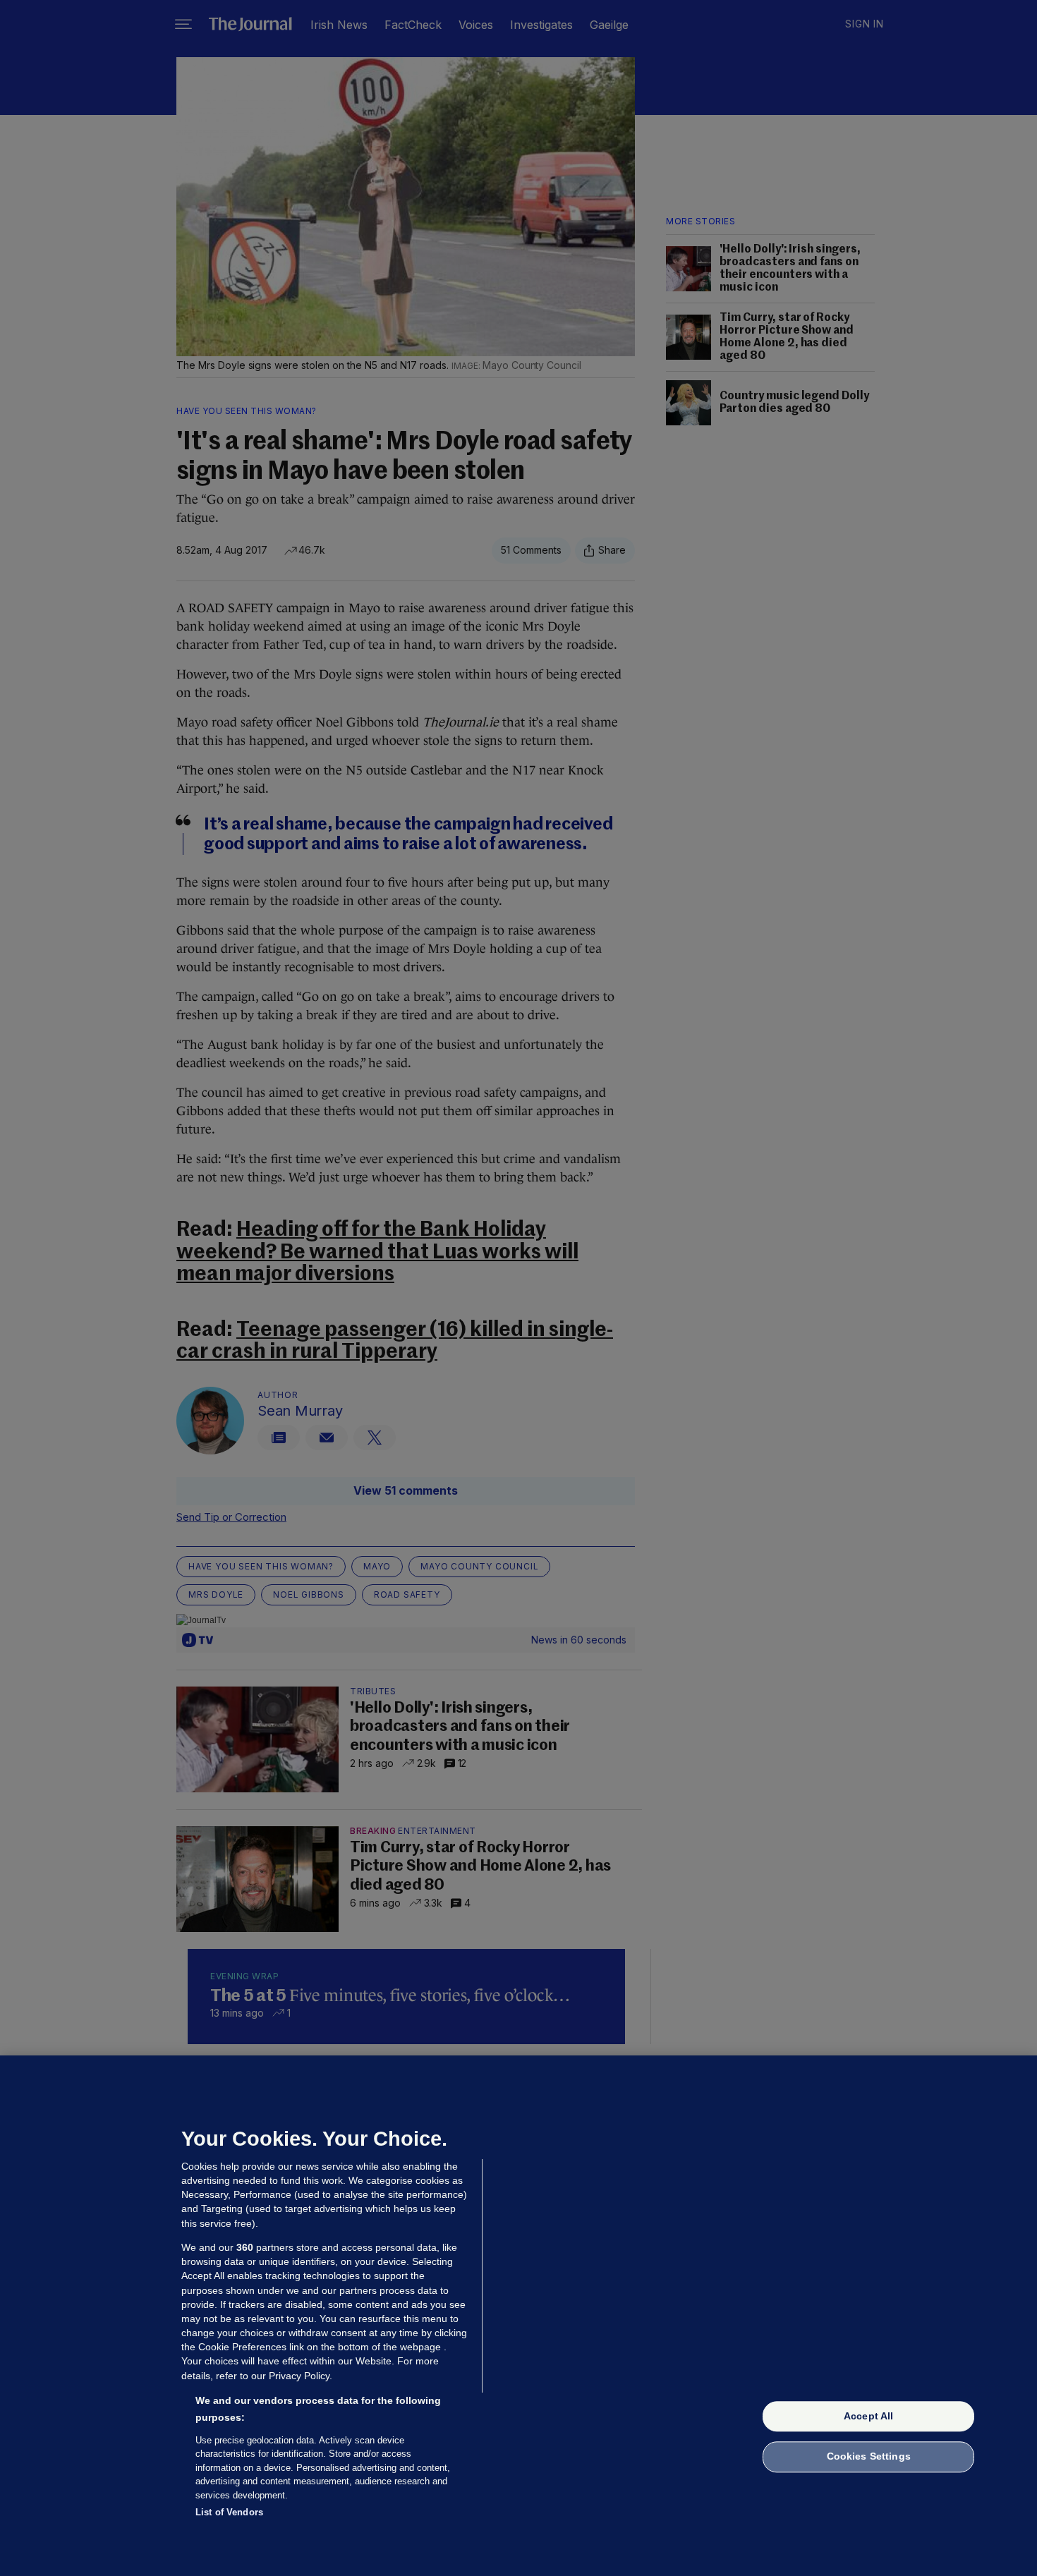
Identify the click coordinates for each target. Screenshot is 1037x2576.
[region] (518, 2316)
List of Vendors (229, 2512)
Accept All (868, 2416)
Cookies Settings (869, 2457)
